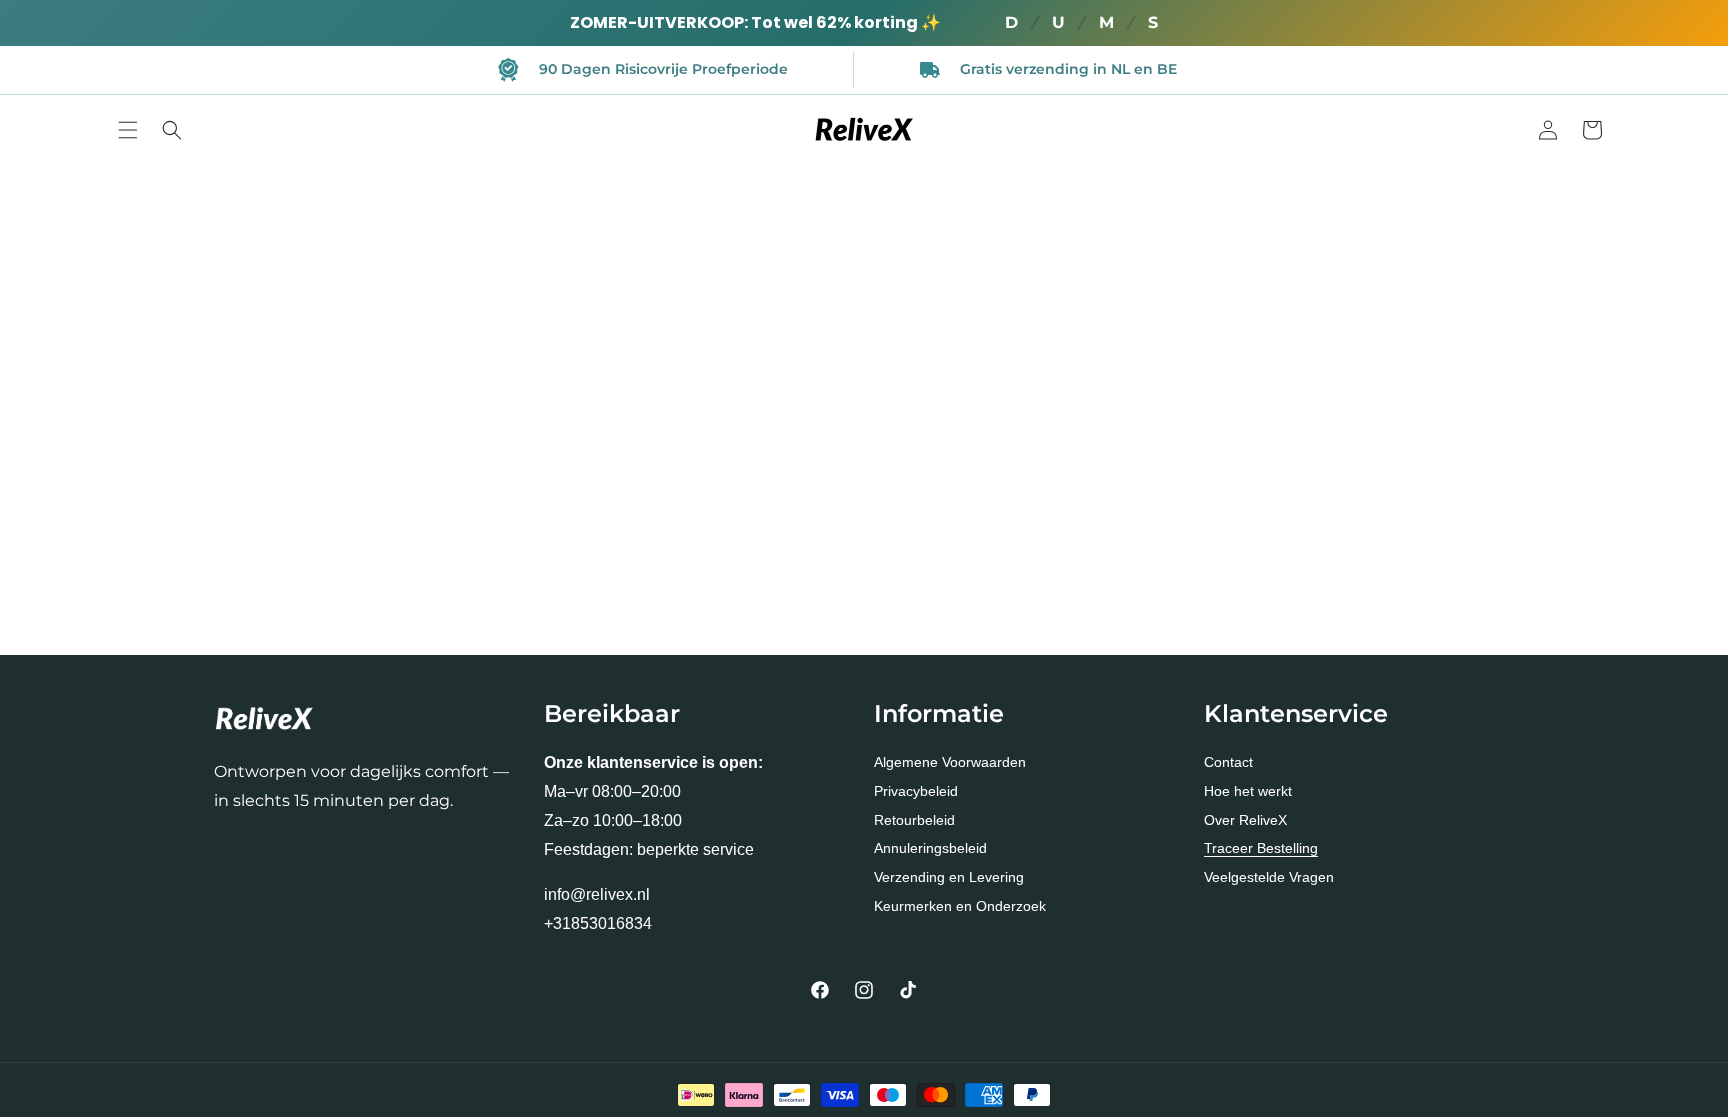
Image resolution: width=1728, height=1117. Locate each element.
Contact (1228, 762)
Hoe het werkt (1248, 791)
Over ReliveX (1245, 820)
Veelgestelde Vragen (1269, 877)
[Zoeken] (172, 130)
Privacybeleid (916, 791)
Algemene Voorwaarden (950, 762)
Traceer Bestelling (1261, 848)
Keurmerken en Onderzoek (960, 906)
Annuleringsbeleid (930, 848)
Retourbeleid (914, 820)
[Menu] (128, 130)
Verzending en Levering (949, 877)
